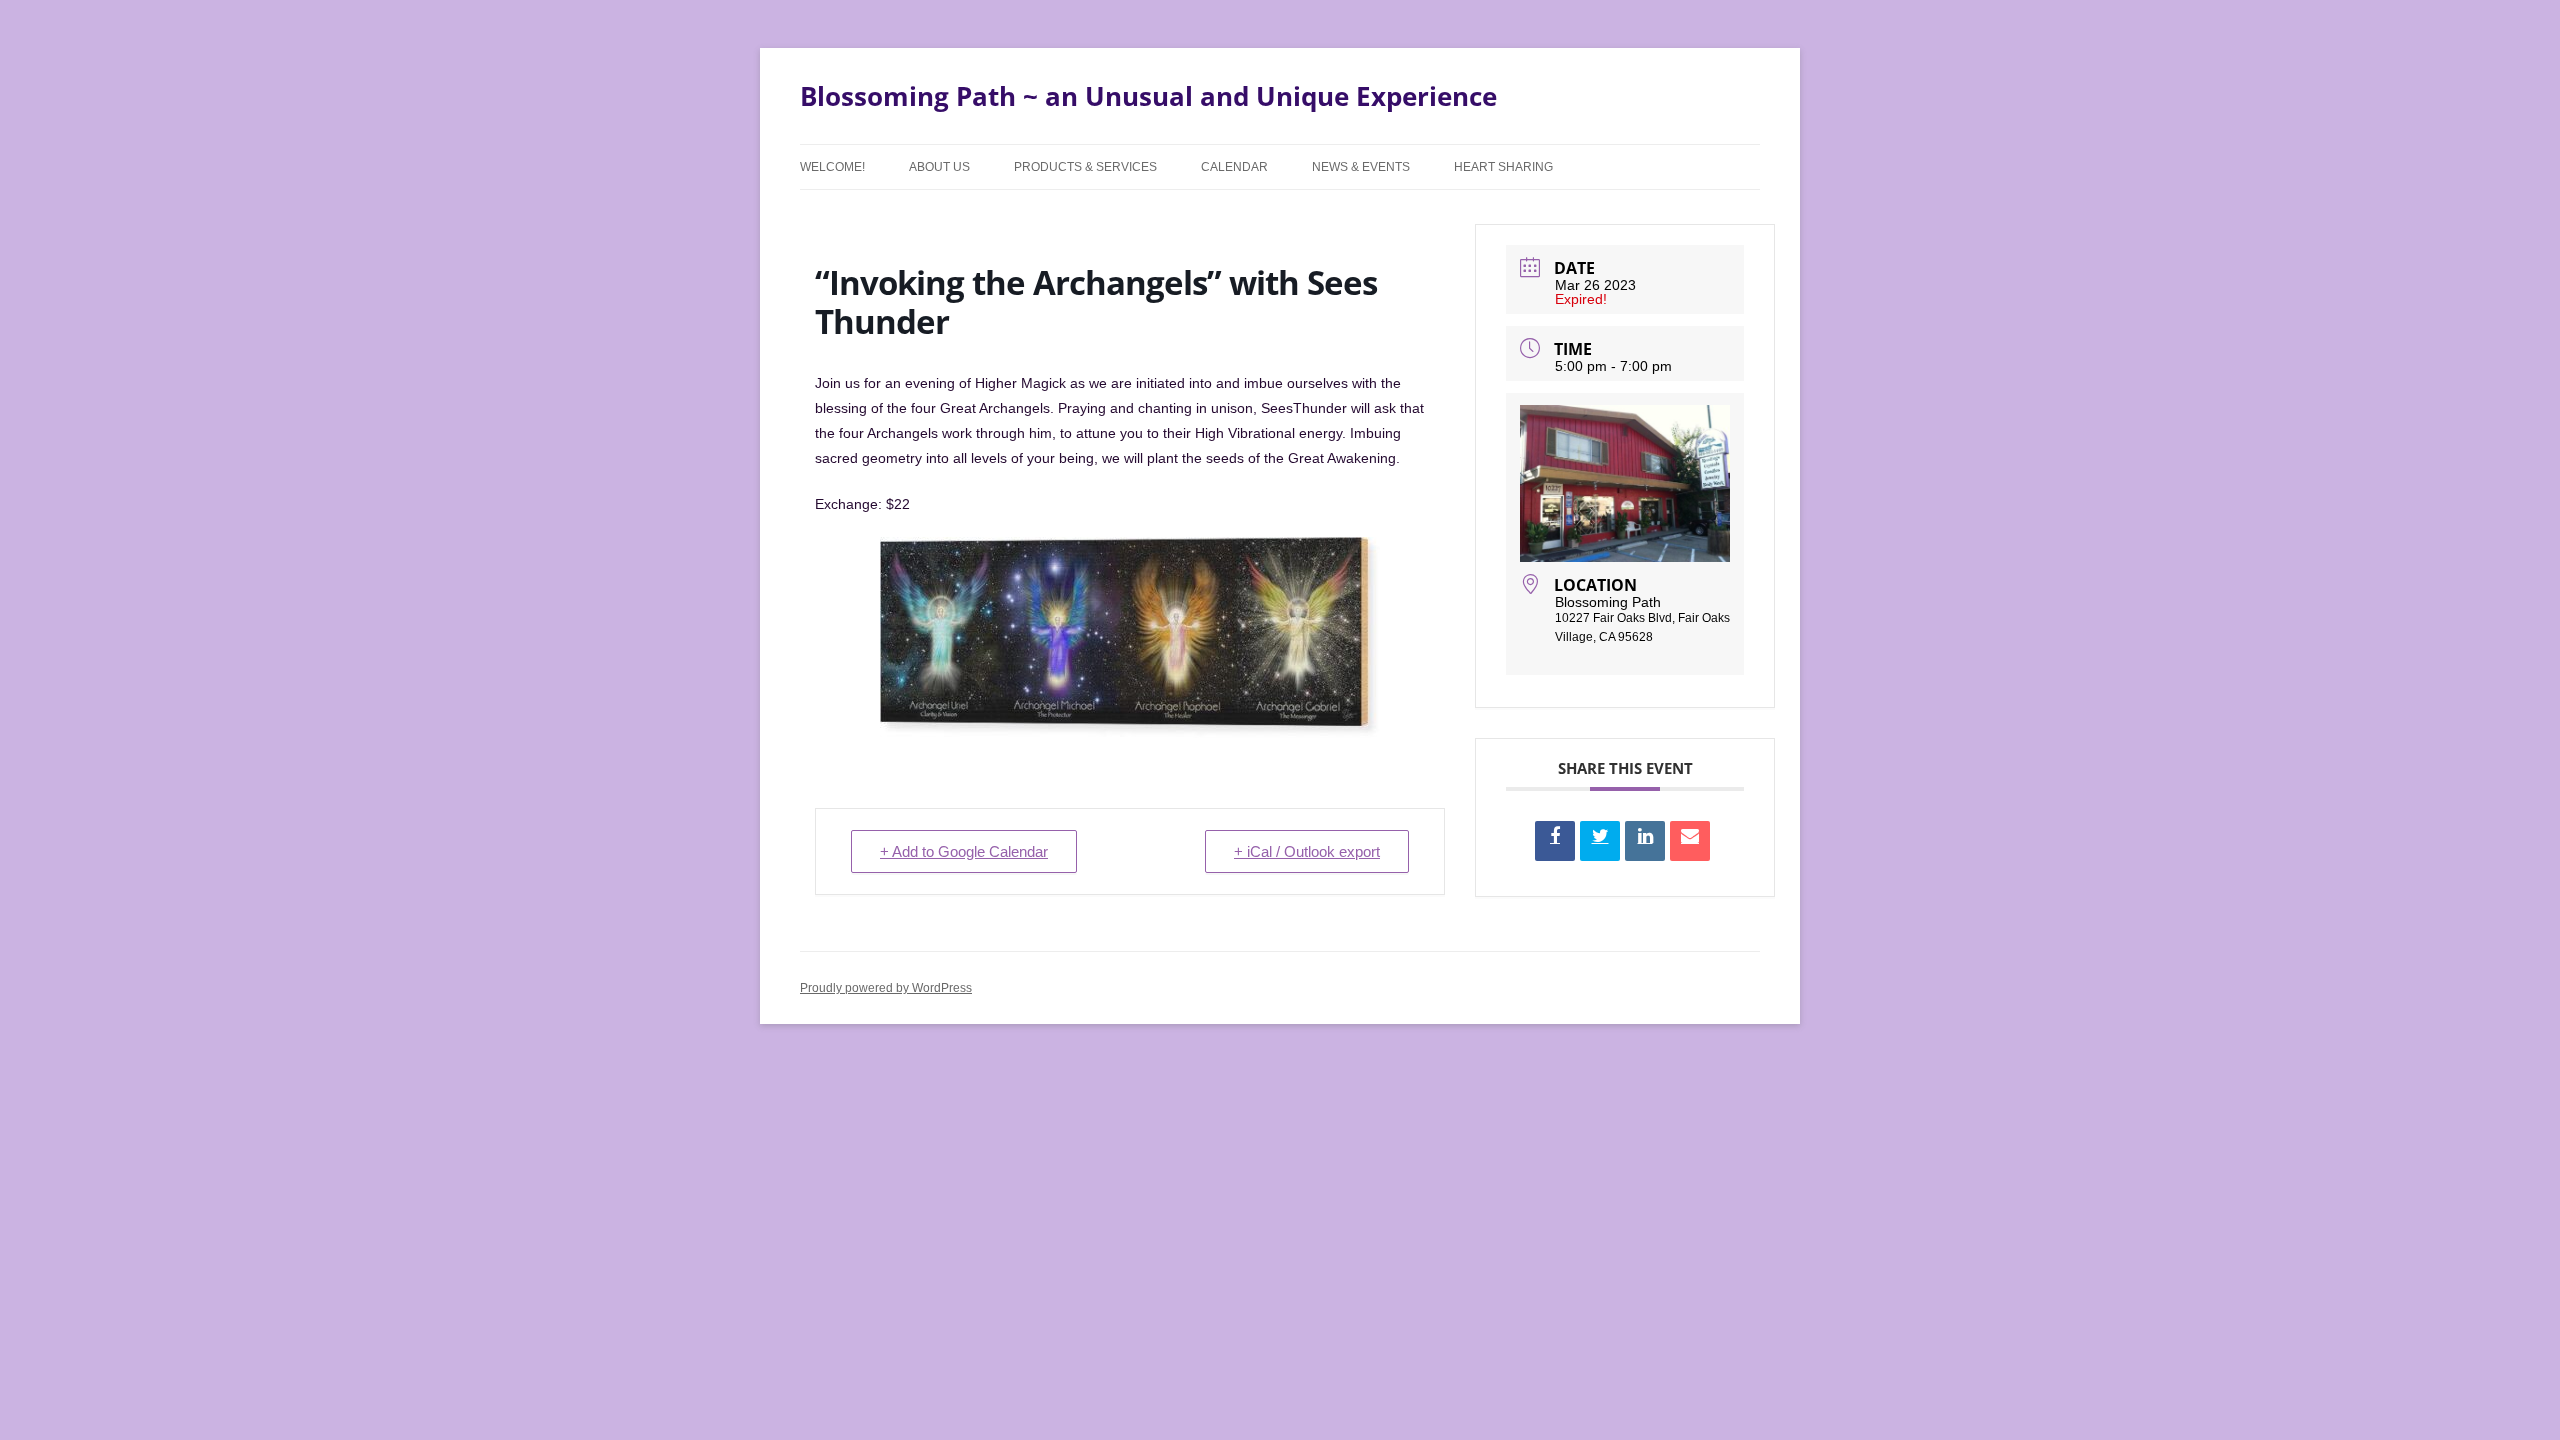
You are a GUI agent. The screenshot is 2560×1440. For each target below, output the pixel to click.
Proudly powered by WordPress (886, 988)
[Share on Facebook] (1555, 841)
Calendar (1234, 167)
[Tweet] (1600, 841)
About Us (939, 167)
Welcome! (832, 167)
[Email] (1690, 841)
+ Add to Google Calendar (964, 851)
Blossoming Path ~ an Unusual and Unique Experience (1148, 96)
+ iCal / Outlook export (1307, 851)
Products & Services (1085, 167)
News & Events (1361, 167)
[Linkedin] (1645, 841)
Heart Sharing (1503, 167)
